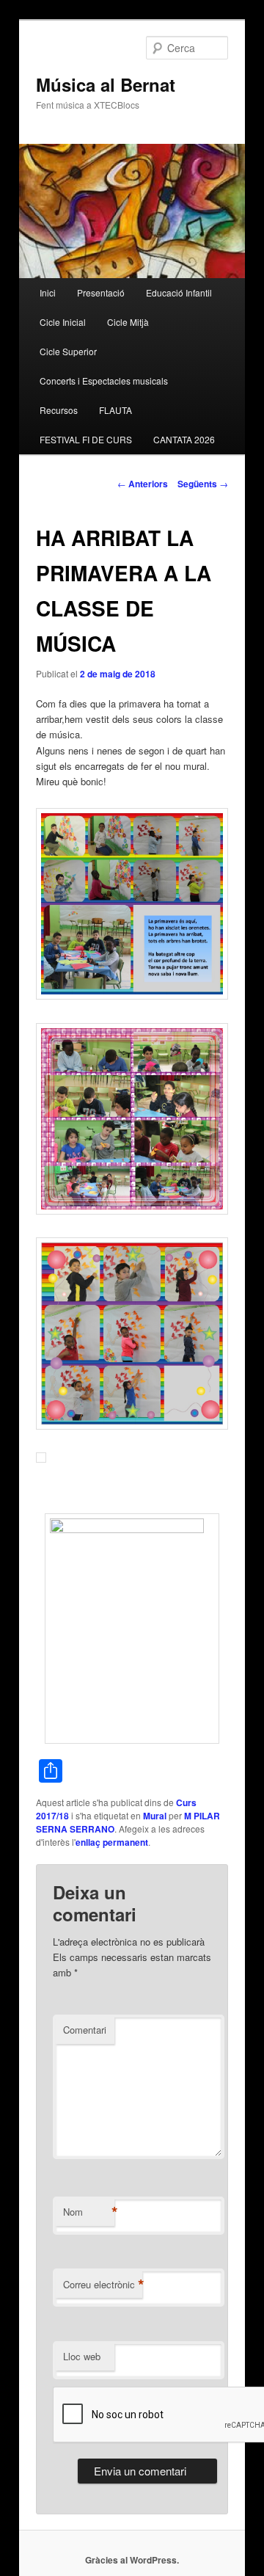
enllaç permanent (112, 1842)
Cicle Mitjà (128, 322)
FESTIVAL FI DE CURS (86, 439)
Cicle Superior (68, 351)
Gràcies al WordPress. (132, 2560)
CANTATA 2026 (184, 439)
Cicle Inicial (63, 322)
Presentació (101, 292)
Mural (155, 1816)
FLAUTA (115, 410)
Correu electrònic (103, 2285)
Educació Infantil (179, 292)
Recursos (59, 410)
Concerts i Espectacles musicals (104, 381)
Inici (48, 292)
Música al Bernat (106, 84)
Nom (89, 2212)
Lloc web (82, 2356)
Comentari (85, 2030)
